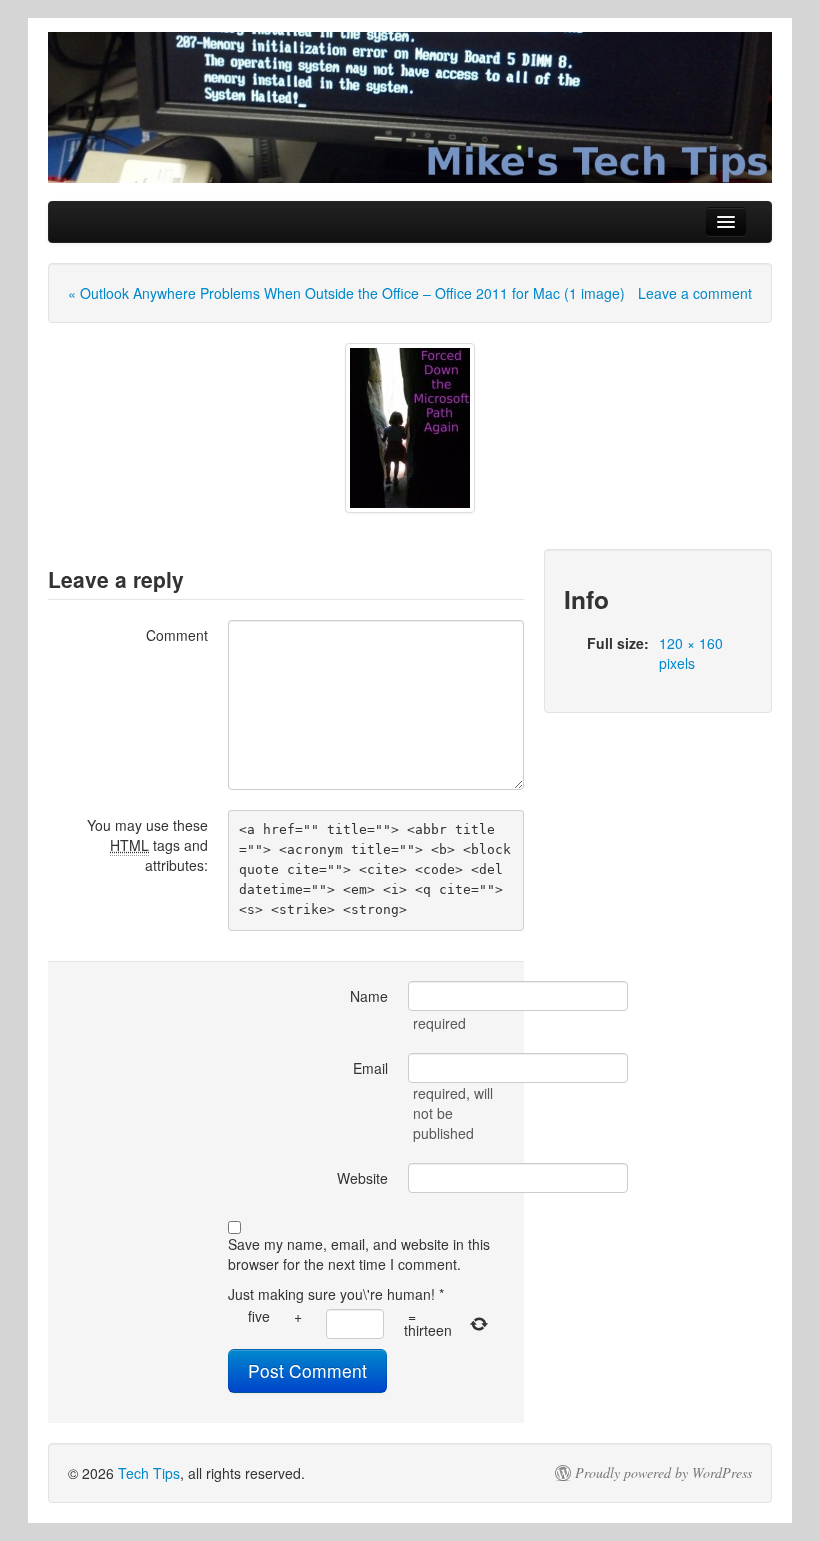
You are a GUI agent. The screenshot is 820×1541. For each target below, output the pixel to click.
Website (362, 1178)
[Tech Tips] (410, 107)
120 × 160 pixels (691, 653)
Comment (177, 635)
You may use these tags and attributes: (147, 845)
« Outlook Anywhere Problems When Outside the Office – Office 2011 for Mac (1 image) (346, 293)
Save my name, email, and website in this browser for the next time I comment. (359, 1254)
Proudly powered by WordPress (663, 1473)
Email (370, 1068)
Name (369, 996)
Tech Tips (149, 1473)
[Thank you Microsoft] (410, 428)
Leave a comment (695, 293)
